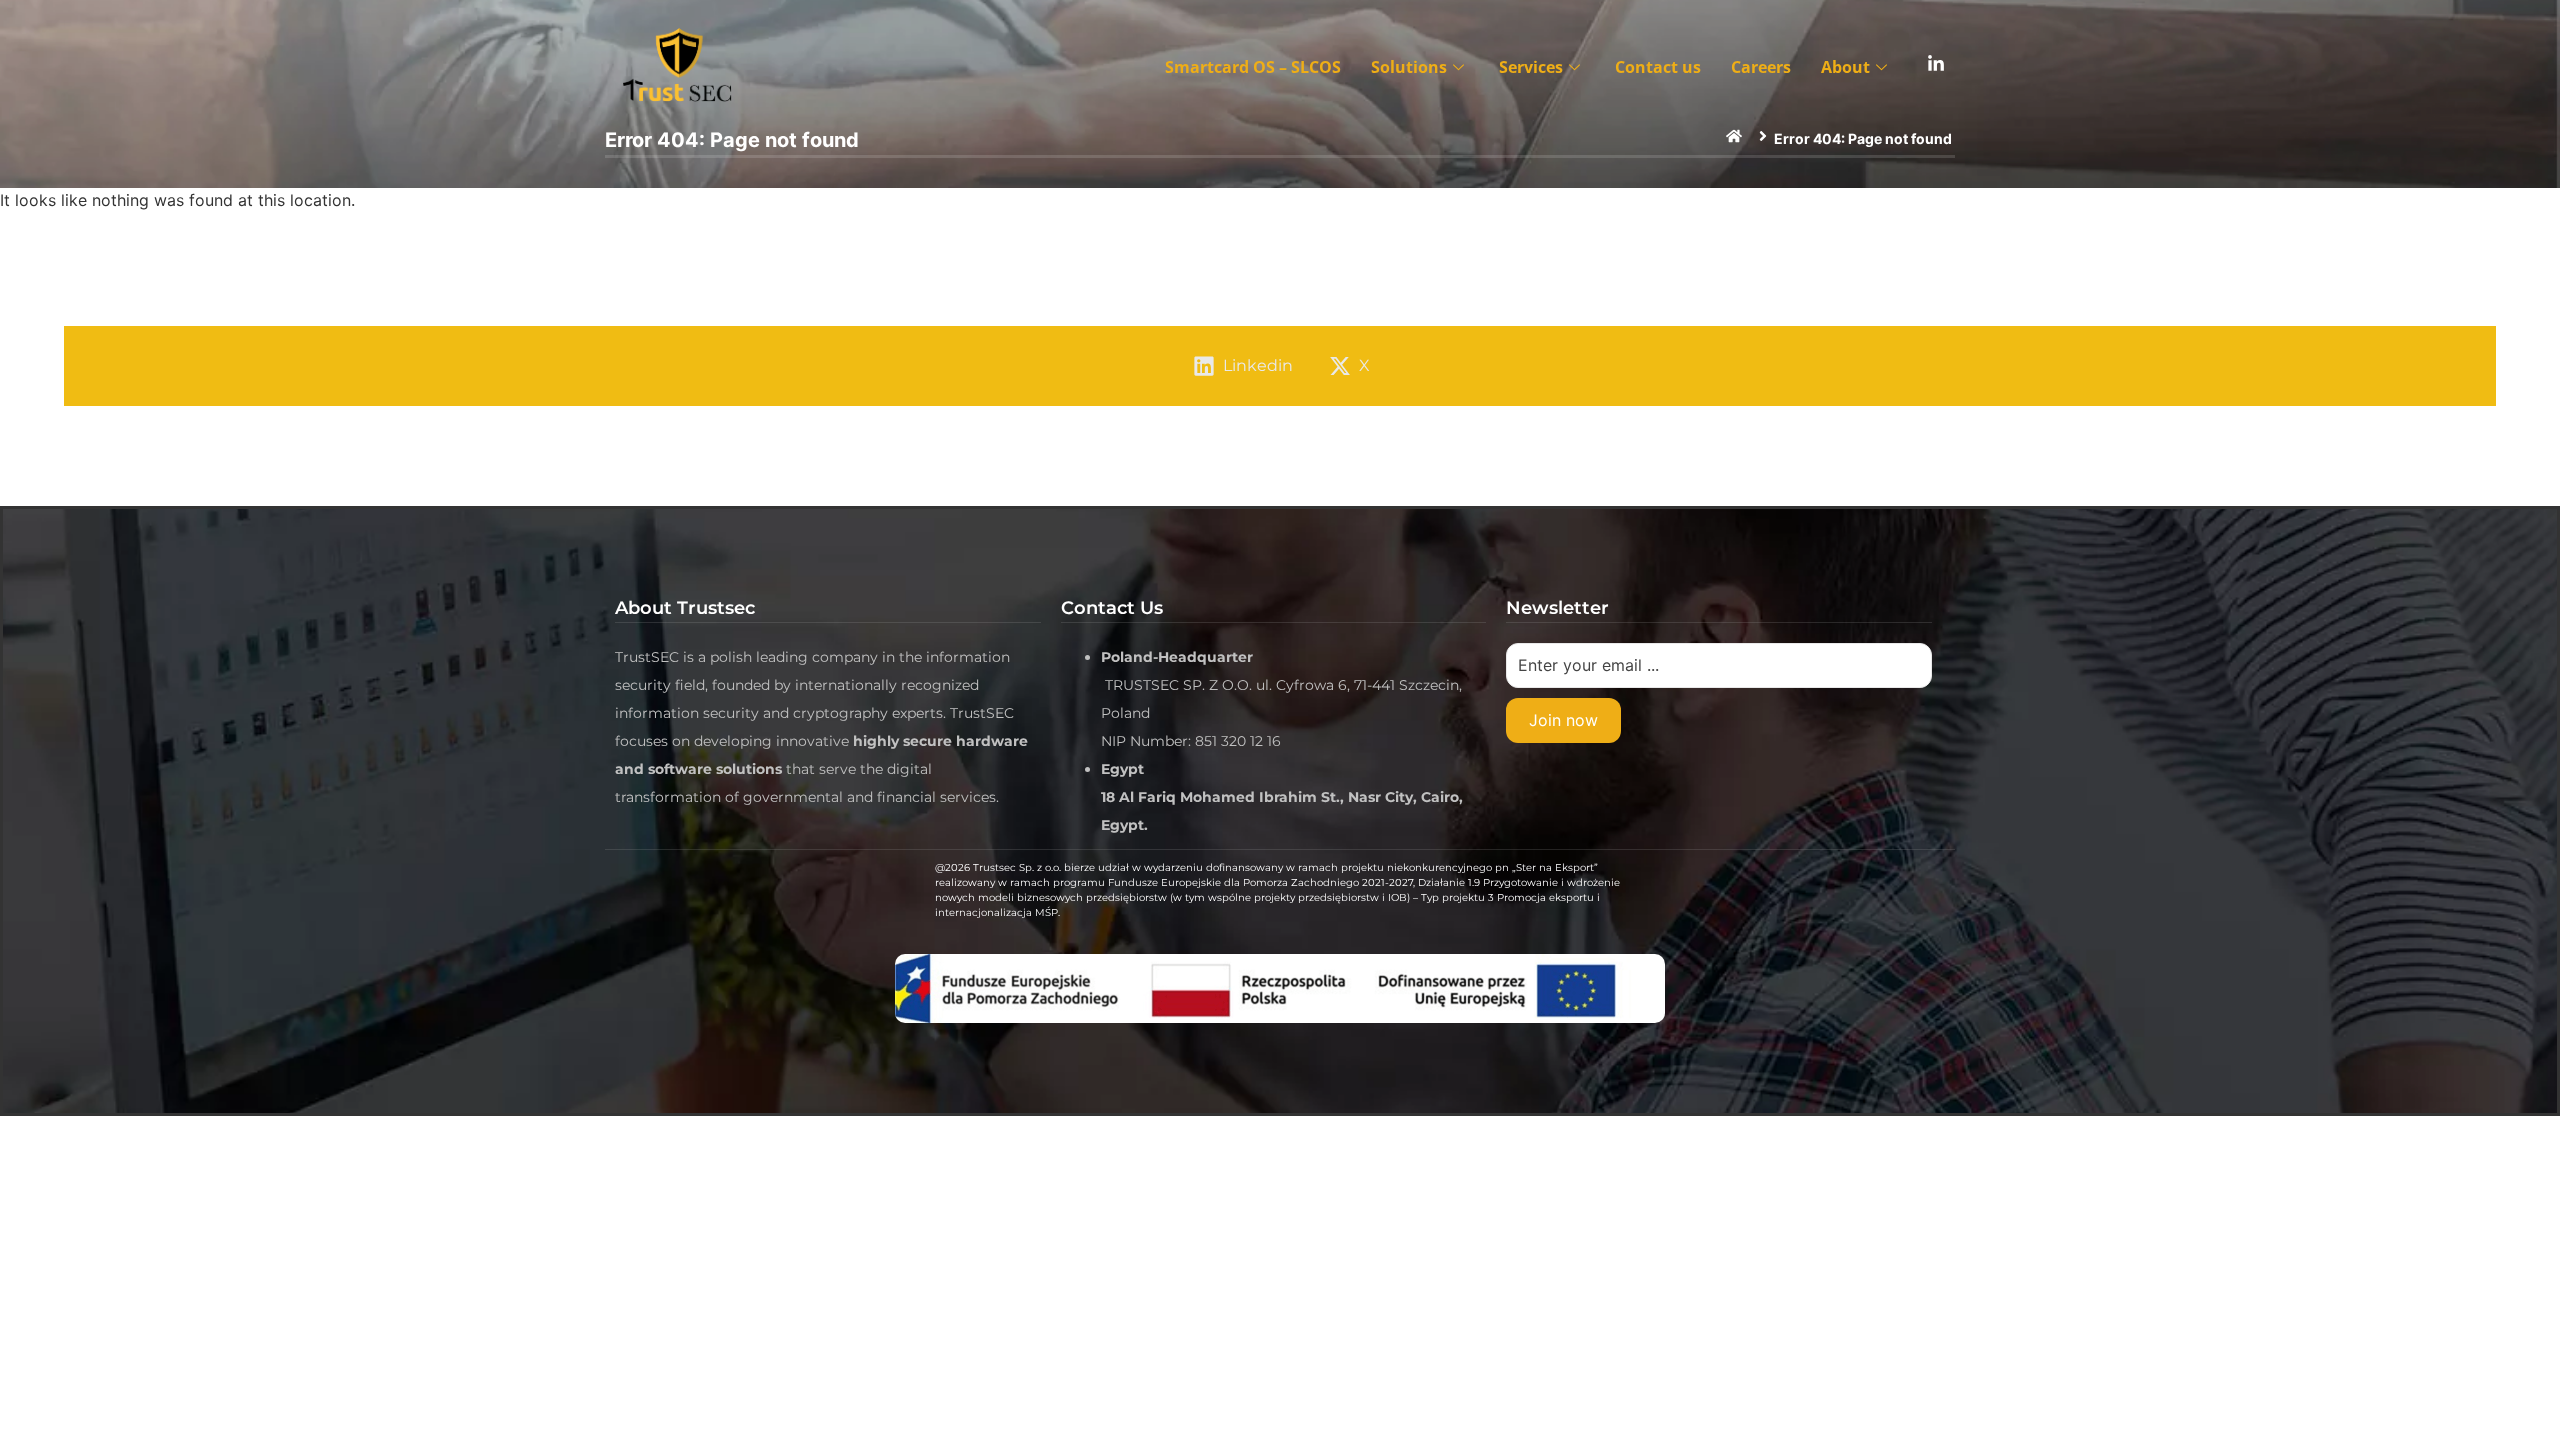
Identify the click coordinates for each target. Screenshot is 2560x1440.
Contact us (1658, 67)
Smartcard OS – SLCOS (1253, 67)
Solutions (1409, 67)
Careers (1761, 67)
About (1845, 67)
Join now (1563, 720)
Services (1531, 67)
